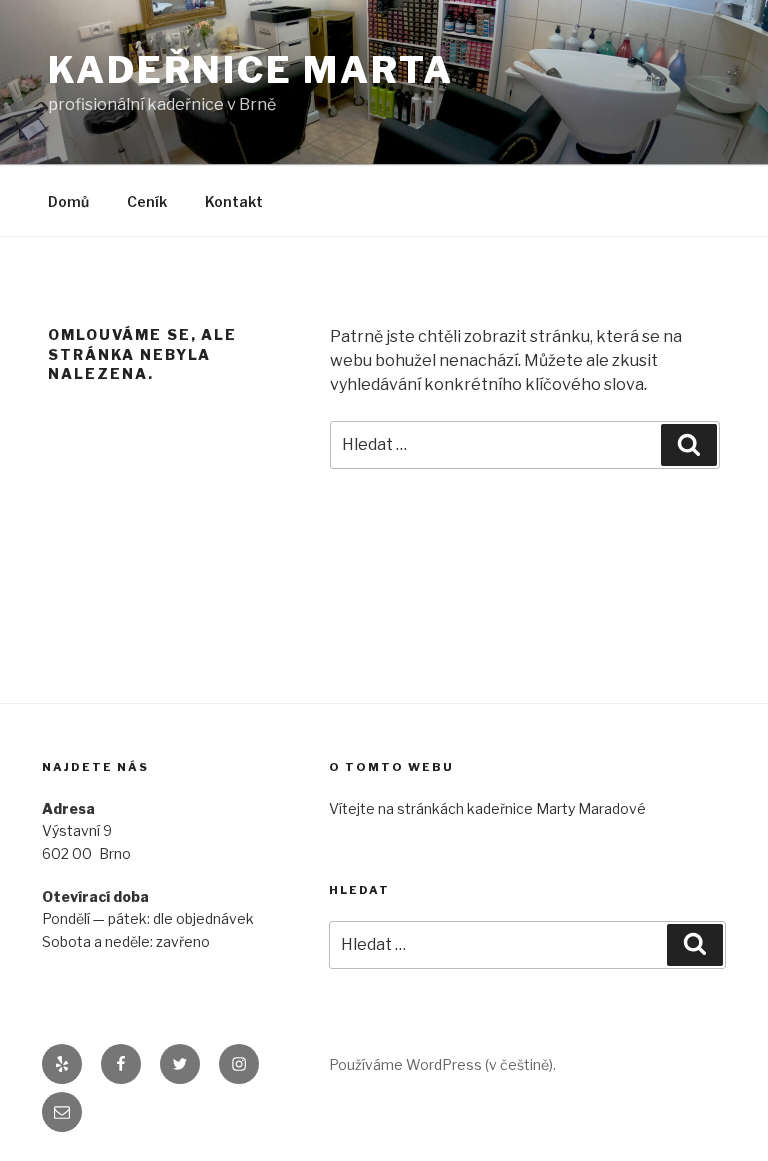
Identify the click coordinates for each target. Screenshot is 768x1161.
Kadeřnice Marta (251, 70)
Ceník (147, 201)
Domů (68, 201)
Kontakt (234, 201)
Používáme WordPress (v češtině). (442, 1064)
